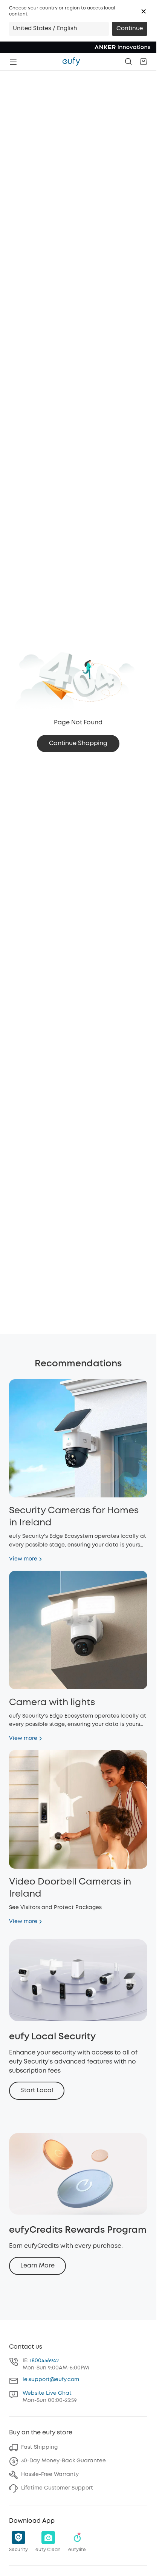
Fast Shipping (39, 2447)
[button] (144, 11)
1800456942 (44, 2361)
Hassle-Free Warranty (50, 2474)
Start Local (37, 2091)
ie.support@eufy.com (51, 2380)
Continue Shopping (78, 743)
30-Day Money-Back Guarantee (63, 2461)
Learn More (37, 2266)
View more (23, 1559)
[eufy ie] (71, 62)
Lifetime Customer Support (57, 2488)
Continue (130, 29)
